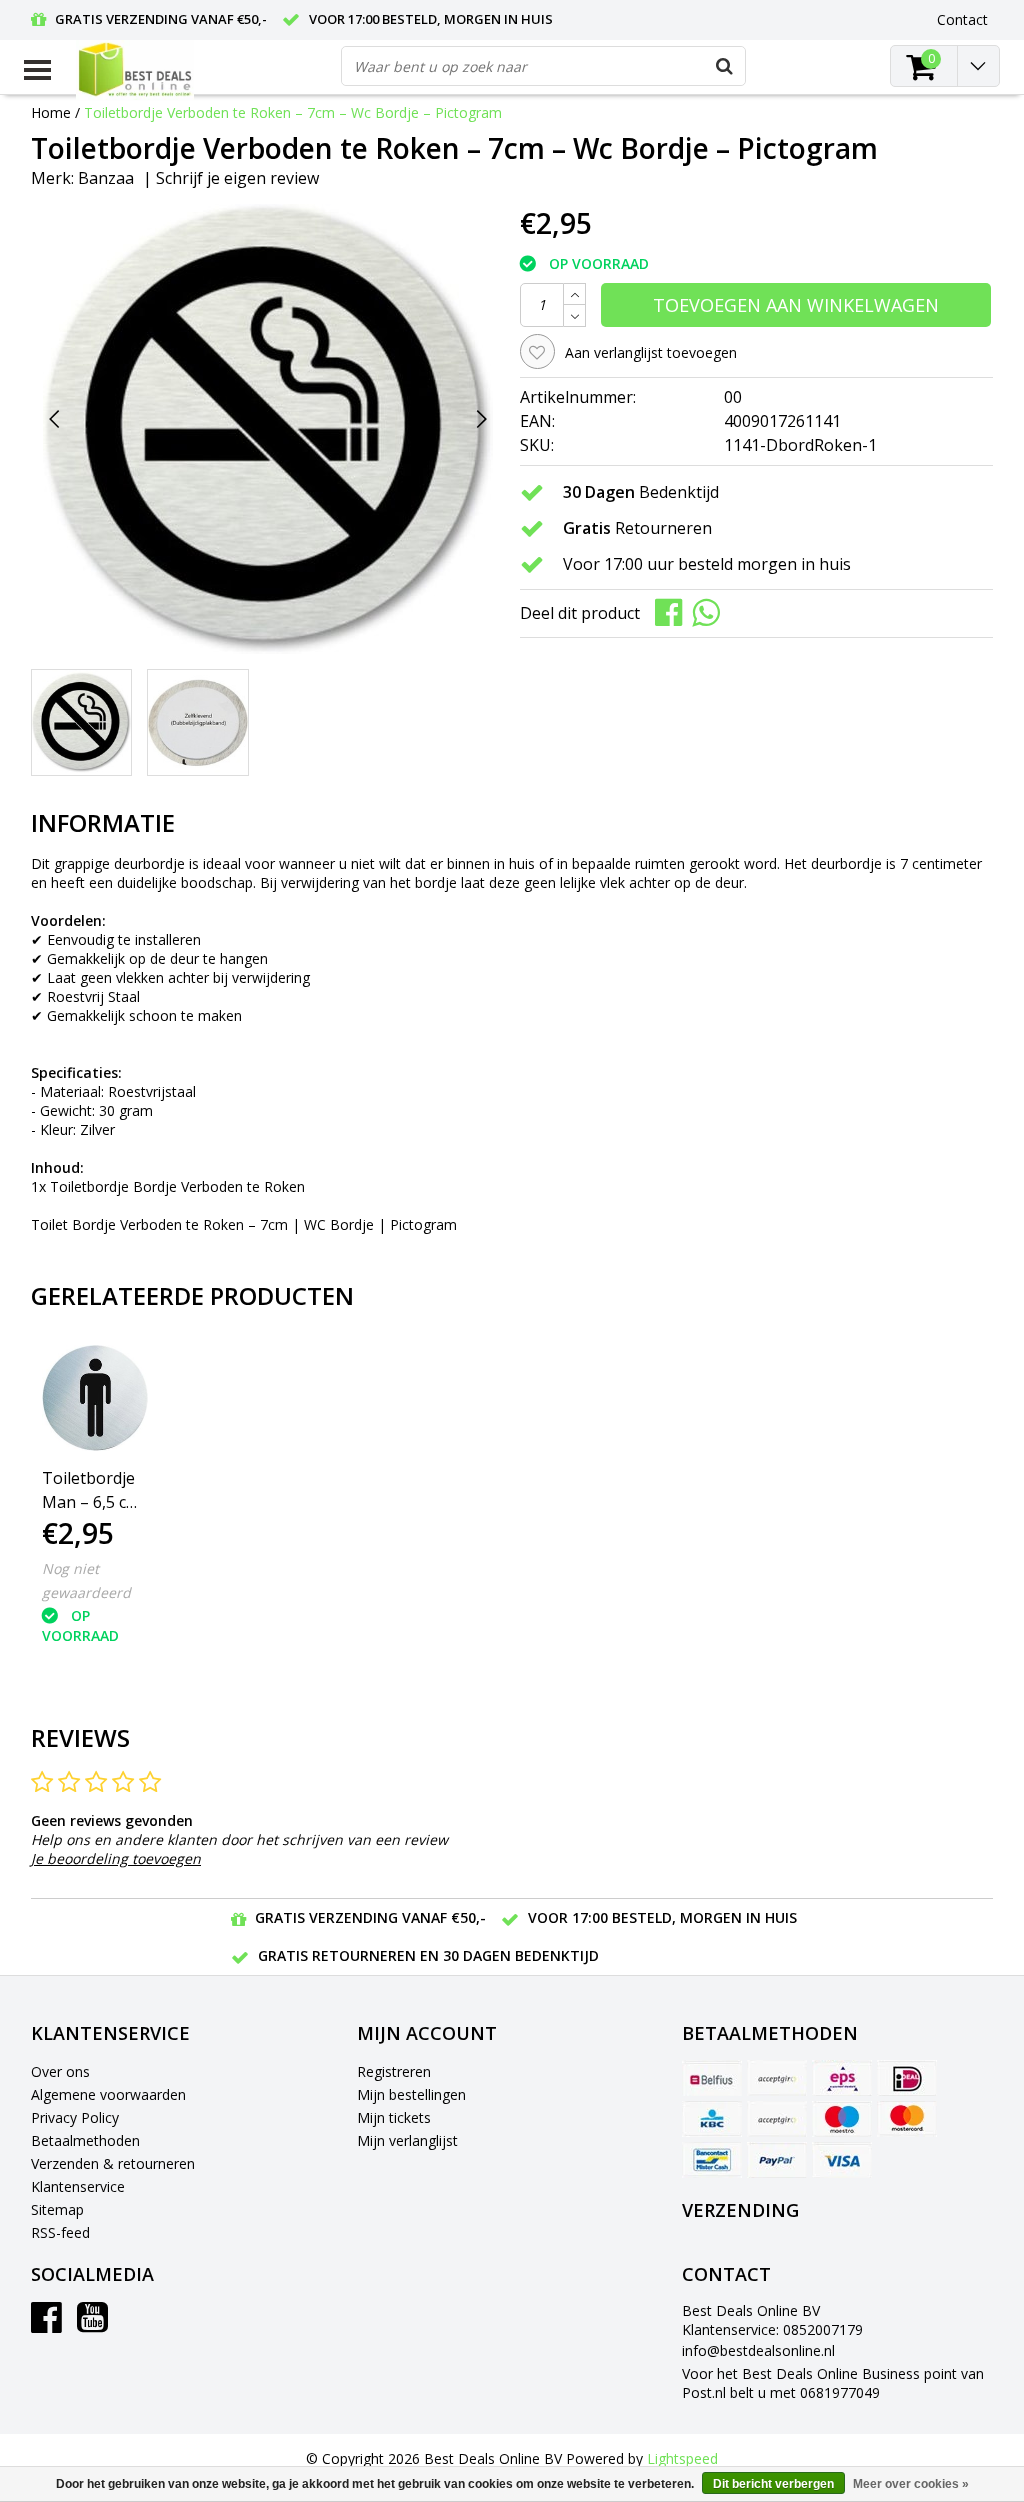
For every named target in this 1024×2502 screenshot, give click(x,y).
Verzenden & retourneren (113, 2163)
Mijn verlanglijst (407, 2140)
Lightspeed (682, 2458)
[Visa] (842, 2160)
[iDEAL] (907, 2078)
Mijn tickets (394, 2117)
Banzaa (106, 178)
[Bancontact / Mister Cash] (712, 2160)
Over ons (60, 2071)
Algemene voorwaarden (108, 2094)
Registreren (394, 2071)
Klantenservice (78, 2186)
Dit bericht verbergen (773, 2484)
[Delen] (673, 611)
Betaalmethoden (85, 2140)
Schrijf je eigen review (237, 178)
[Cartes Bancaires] (777, 2078)
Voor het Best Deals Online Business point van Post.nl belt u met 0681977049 (833, 2383)
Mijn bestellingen (411, 2094)
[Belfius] (712, 2078)
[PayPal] (777, 2160)
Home (51, 112)
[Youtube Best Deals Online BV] (92, 2324)
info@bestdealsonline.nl (758, 2350)
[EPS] (842, 2078)
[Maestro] (842, 2119)
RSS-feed (60, 2232)
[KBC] (712, 2119)
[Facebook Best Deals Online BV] (46, 2324)
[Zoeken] (725, 66)
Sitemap (57, 2209)
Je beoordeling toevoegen (116, 1858)
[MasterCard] (907, 2119)
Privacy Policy (75, 2117)
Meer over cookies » (911, 2484)
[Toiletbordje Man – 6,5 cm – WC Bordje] (95, 1398)
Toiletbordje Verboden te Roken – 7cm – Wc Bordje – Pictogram (293, 112)
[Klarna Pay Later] (777, 2119)
